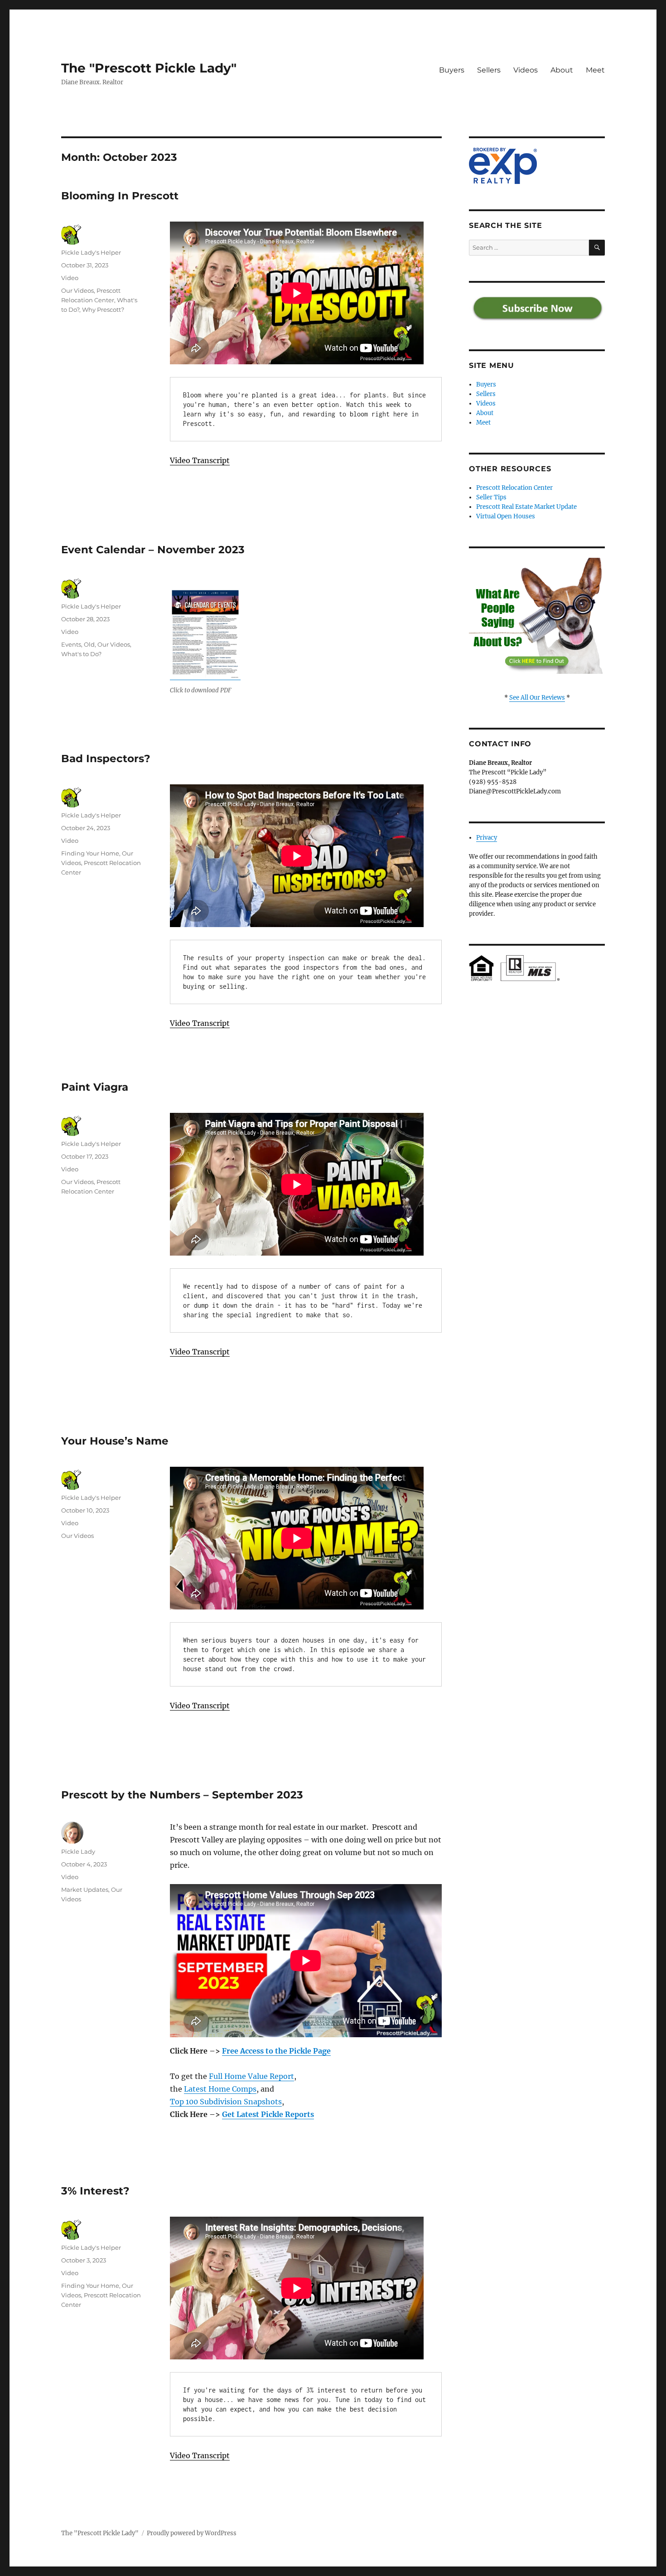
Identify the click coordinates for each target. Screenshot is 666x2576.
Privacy (487, 838)
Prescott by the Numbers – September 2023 (182, 1795)
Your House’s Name (115, 1441)
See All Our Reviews (537, 698)
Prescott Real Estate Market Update (526, 507)
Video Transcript (200, 460)
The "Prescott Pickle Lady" (149, 68)
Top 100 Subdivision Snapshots (226, 2102)
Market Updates (85, 1890)
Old (89, 644)
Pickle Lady (78, 1851)
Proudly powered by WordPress (192, 2533)
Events (71, 644)
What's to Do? (81, 654)
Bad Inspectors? (106, 759)
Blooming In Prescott (120, 196)
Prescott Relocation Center (514, 488)
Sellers (489, 70)
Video (70, 278)
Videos (526, 70)
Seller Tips (491, 497)
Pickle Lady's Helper (91, 252)
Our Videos (77, 290)
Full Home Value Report (251, 2076)
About (562, 70)
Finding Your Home (90, 853)
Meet (595, 70)
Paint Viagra (95, 1087)
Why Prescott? (103, 309)
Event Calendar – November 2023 (153, 550)
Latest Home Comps (220, 2089)
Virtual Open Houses (506, 516)
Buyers (452, 70)
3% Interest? (95, 2191)
